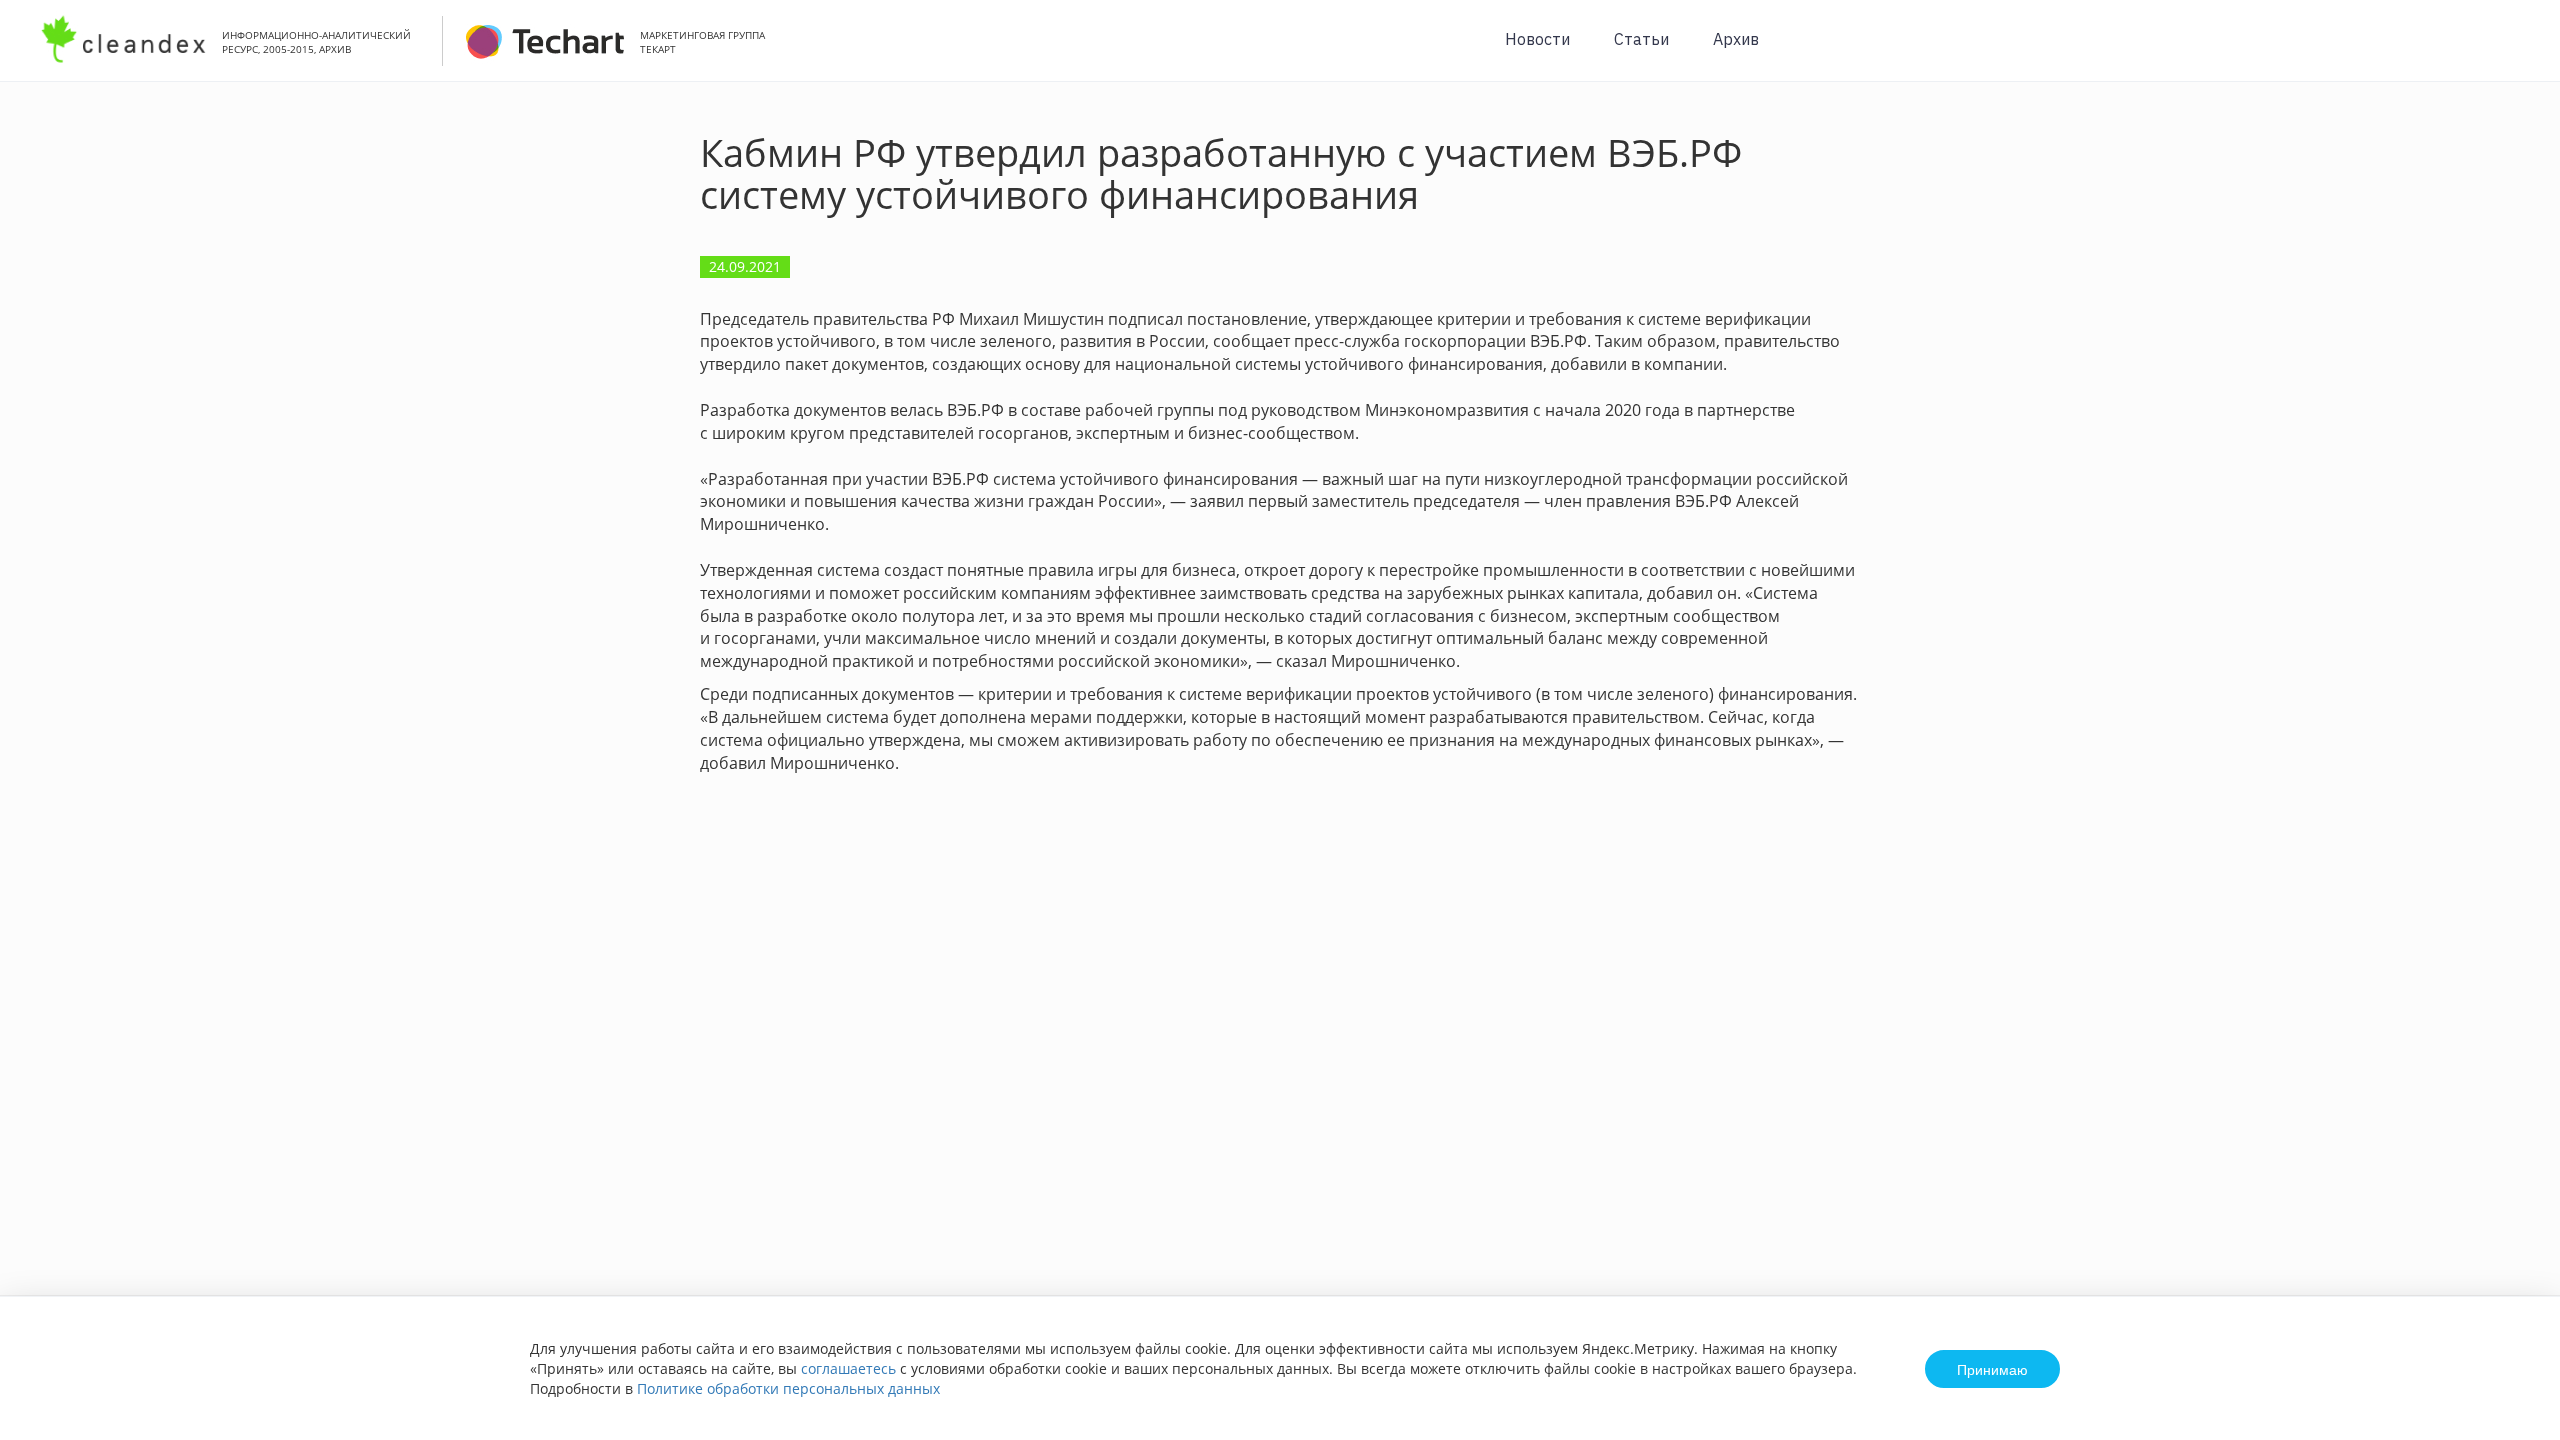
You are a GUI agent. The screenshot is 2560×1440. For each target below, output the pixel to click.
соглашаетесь (848, 1368)
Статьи (1641, 39)
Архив (1736, 39)
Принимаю (1992, 1369)
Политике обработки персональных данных (788, 1388)
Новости (1537, 39)
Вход (2514, 51)
